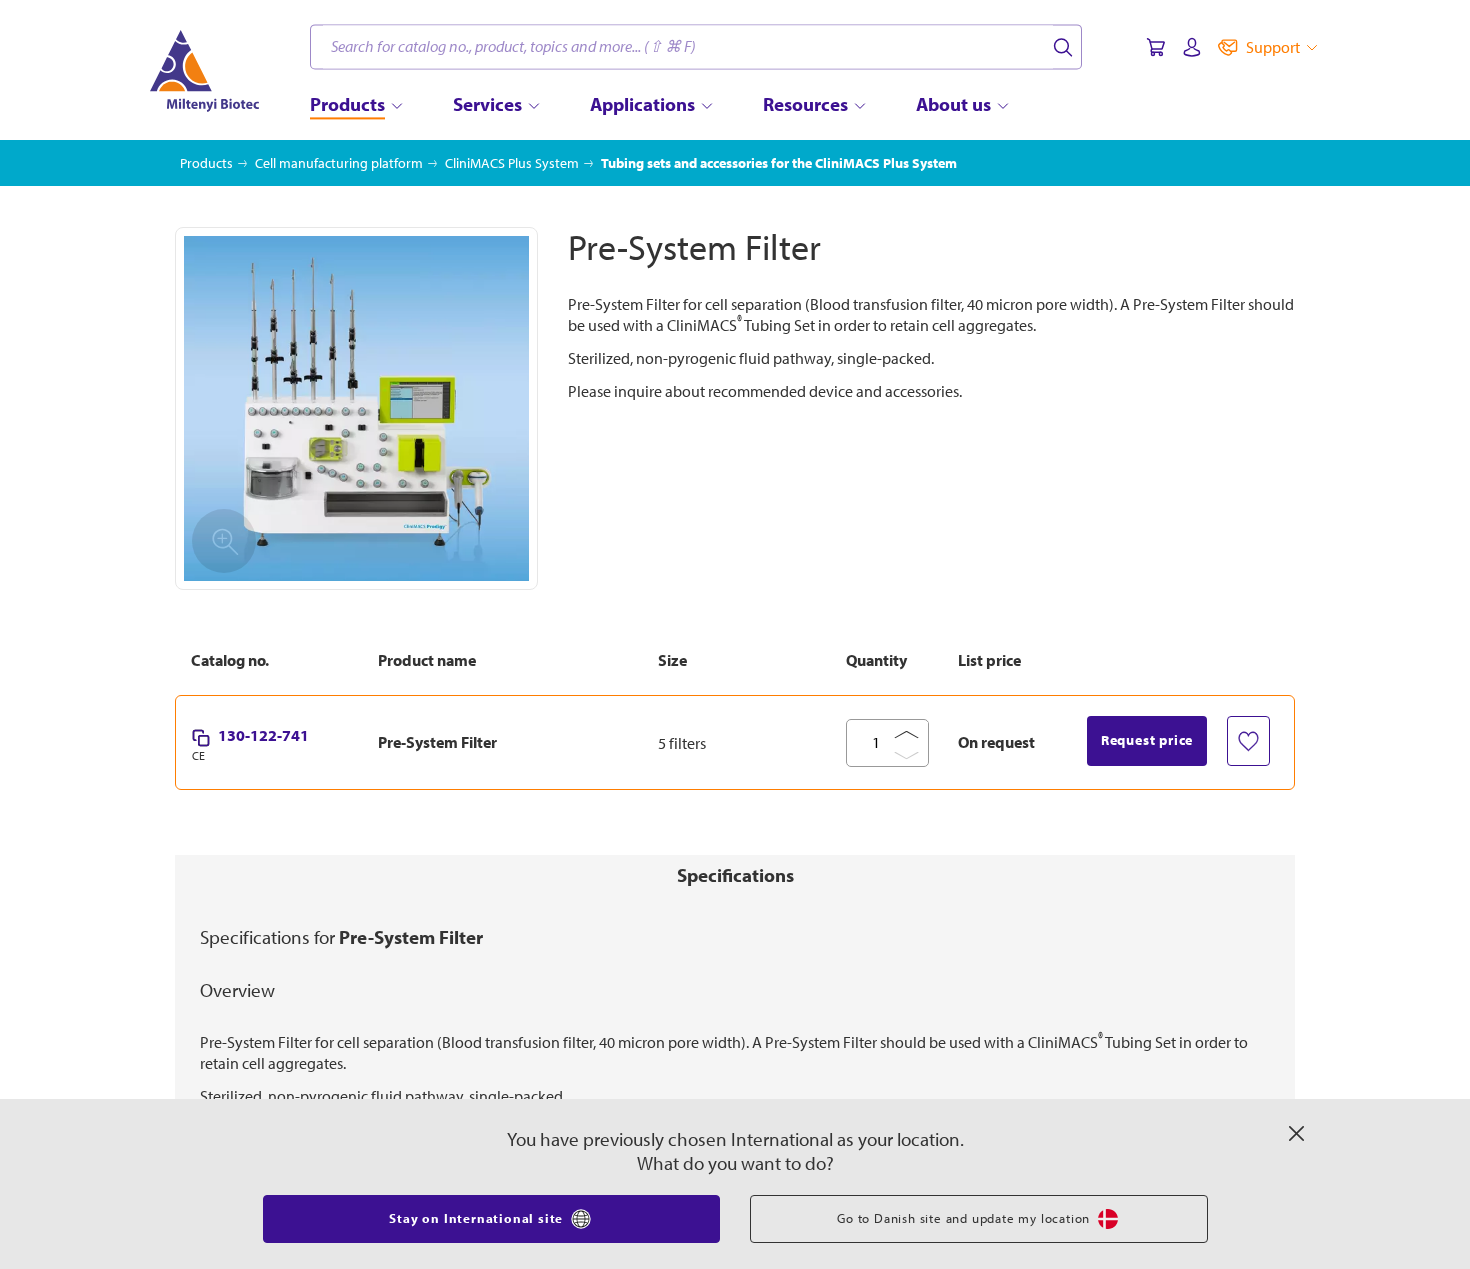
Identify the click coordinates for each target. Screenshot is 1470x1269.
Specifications (735, 875)
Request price (1147, 740)
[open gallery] (356, 408)
